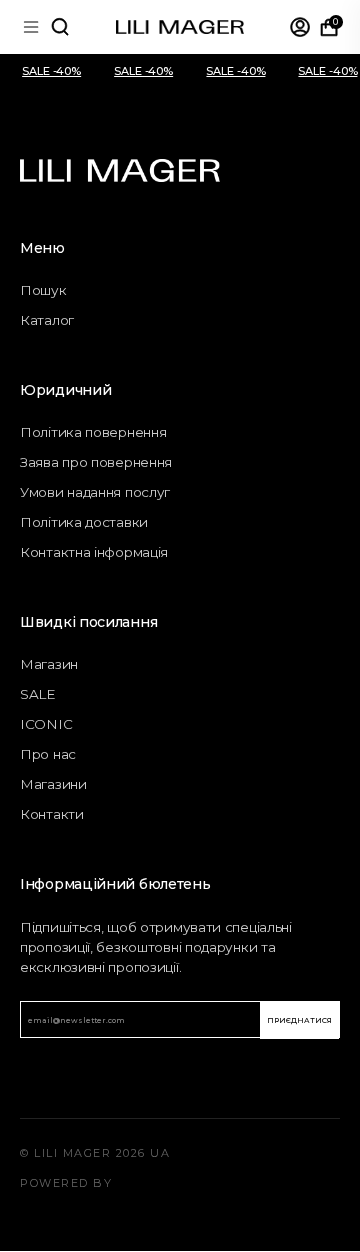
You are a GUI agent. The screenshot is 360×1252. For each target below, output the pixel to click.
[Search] (60, 27)
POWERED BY (66, 1183)
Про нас (48, 754)
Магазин (49, 664)
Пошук (43, 290)
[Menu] (31, 27)
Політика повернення (93, 432)
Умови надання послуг (95, 492)
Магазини (53, 784)
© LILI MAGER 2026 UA (95, 1153)
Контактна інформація (94, 552)
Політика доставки (84, 522)
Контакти (52, 814)
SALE (37, 694)
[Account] (300, 27)
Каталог (47, 320)
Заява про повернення (96, 462)
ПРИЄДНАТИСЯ (299, 1020)
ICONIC (46, 724)
